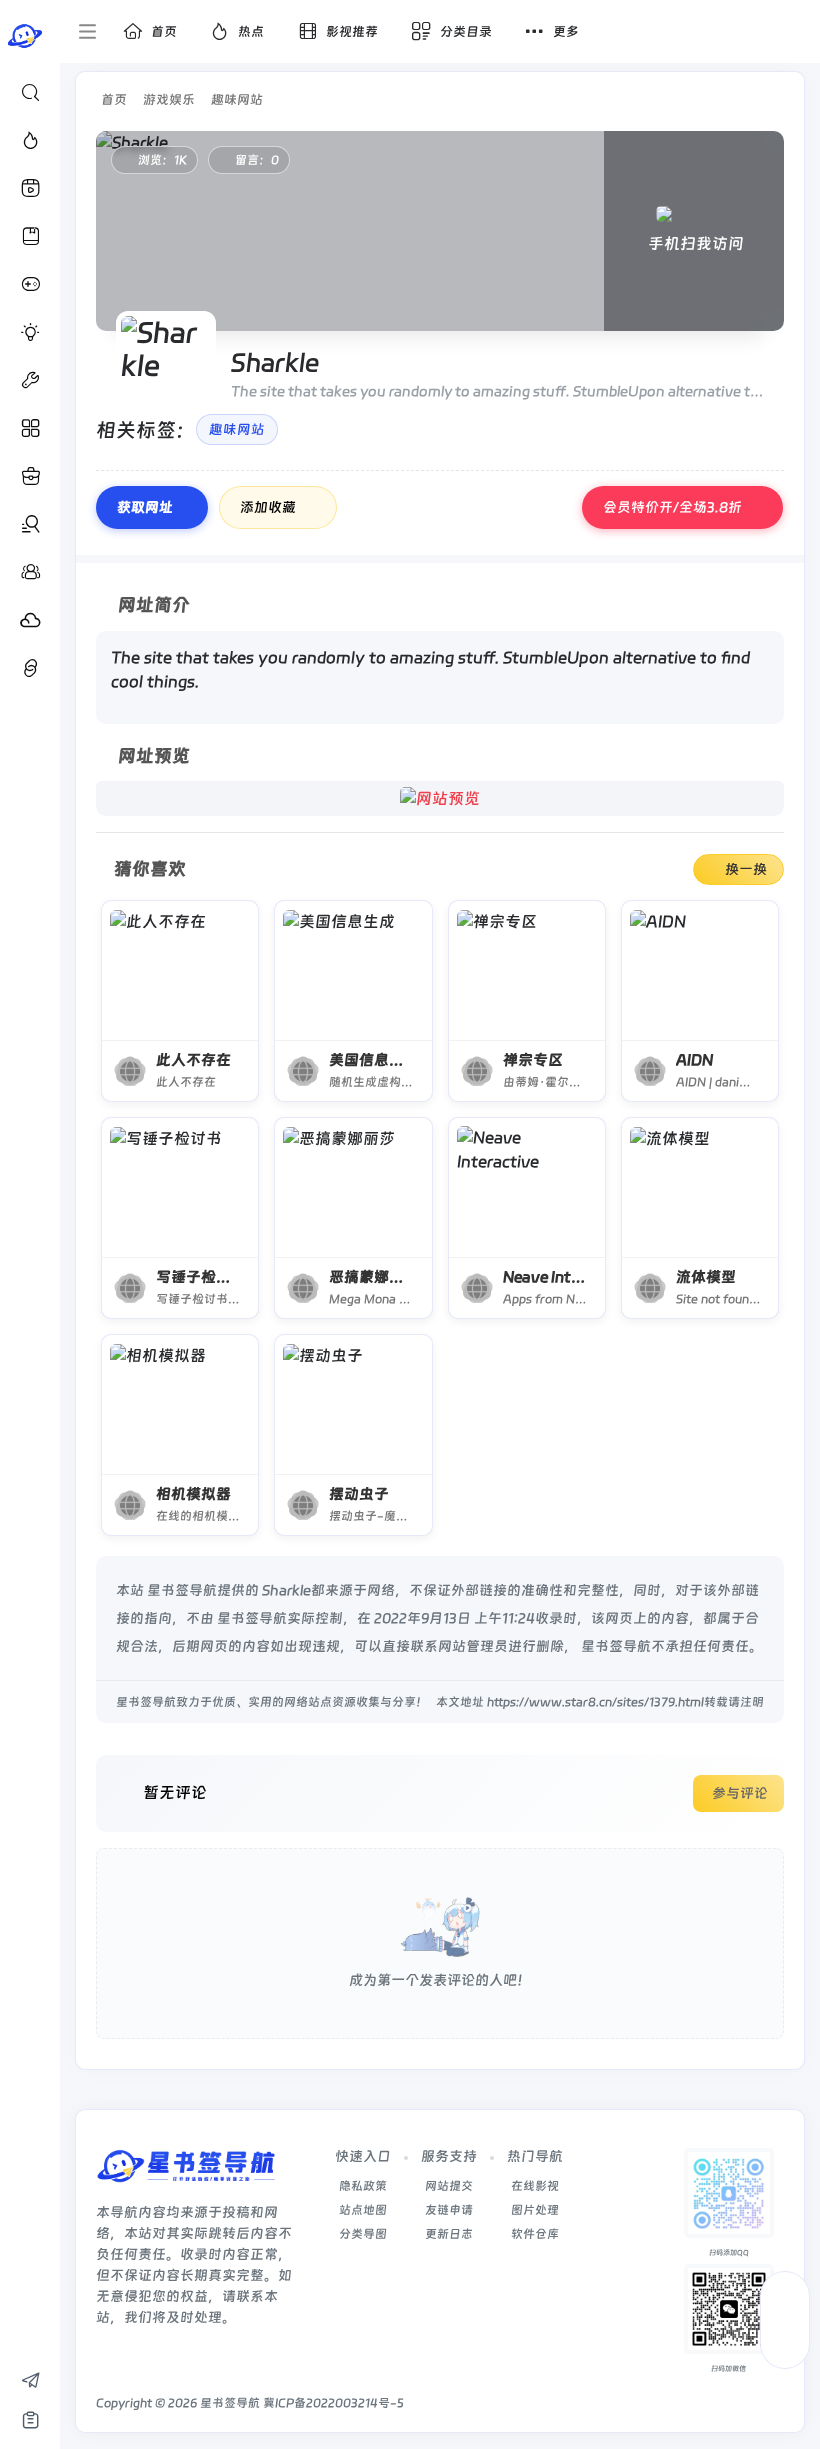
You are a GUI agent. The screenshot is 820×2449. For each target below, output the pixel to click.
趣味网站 (237, 99)
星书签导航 (230, 2403)
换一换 (746, 869)
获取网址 (145, 507)
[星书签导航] (186, 2172)
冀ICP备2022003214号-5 (333, 2403)
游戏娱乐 (169, 99)
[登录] (792, 32)
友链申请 (449, 2210)
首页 (114, 99)
